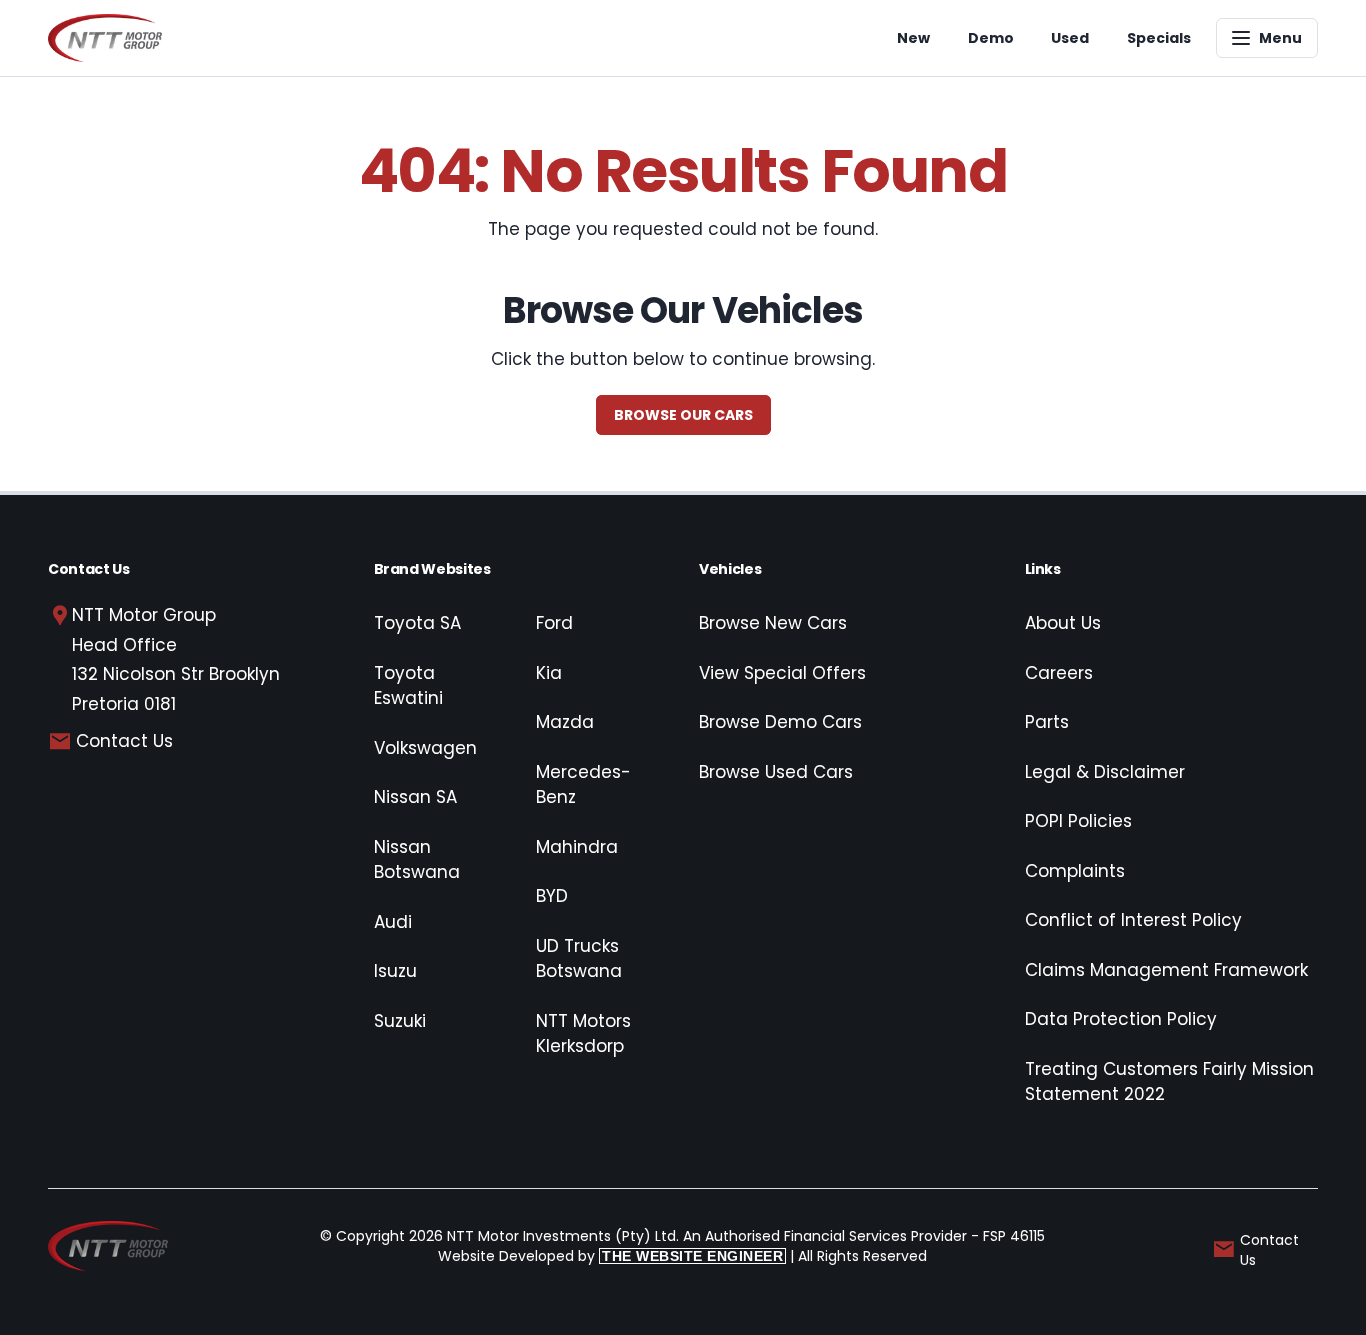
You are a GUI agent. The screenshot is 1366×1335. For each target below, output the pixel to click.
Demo (991, 38)
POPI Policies (1078, 821)
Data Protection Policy (1121, 1019)
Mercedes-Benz (583, 785)
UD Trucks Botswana (579, 959)
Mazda (565, 722)
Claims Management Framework (1166, 970)
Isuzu (395, 971)
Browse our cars (683, 415)
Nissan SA (415, 797)
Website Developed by (610, 1256)
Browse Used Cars (776, 772)
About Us (1063, 623)
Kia (549, 673)
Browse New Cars (773, 623)
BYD (552, 896)
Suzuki (400, 1021)
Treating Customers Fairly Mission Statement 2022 (1169, 1082)
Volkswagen (425, 748)
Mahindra (577, 847)
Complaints (1075, 871)
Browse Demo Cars (780, 722)
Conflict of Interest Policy (1133, 920)
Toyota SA (417, 623)
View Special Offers (782, 673)
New (913, 38)
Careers (1059, 673)
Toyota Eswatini (408, 686)
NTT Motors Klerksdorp (583, 1034)
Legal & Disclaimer (1105, 772)
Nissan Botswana (417, 860)
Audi (393, 922)
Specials (1159, 38)
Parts (1047, 722)
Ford (554, 623)
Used (1070, 38)
